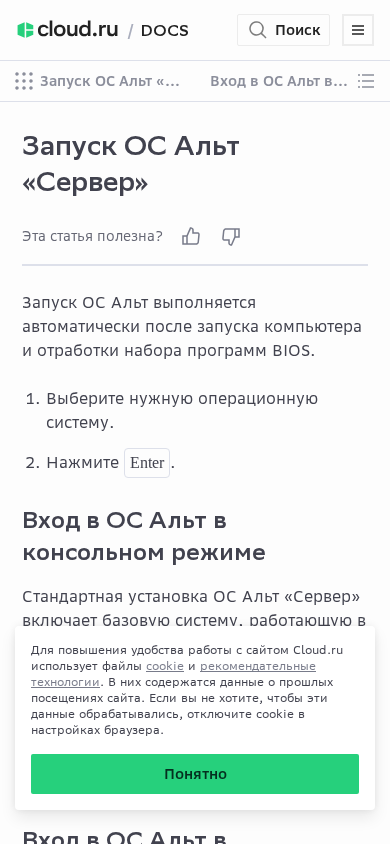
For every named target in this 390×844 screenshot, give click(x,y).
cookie (165, 665)
